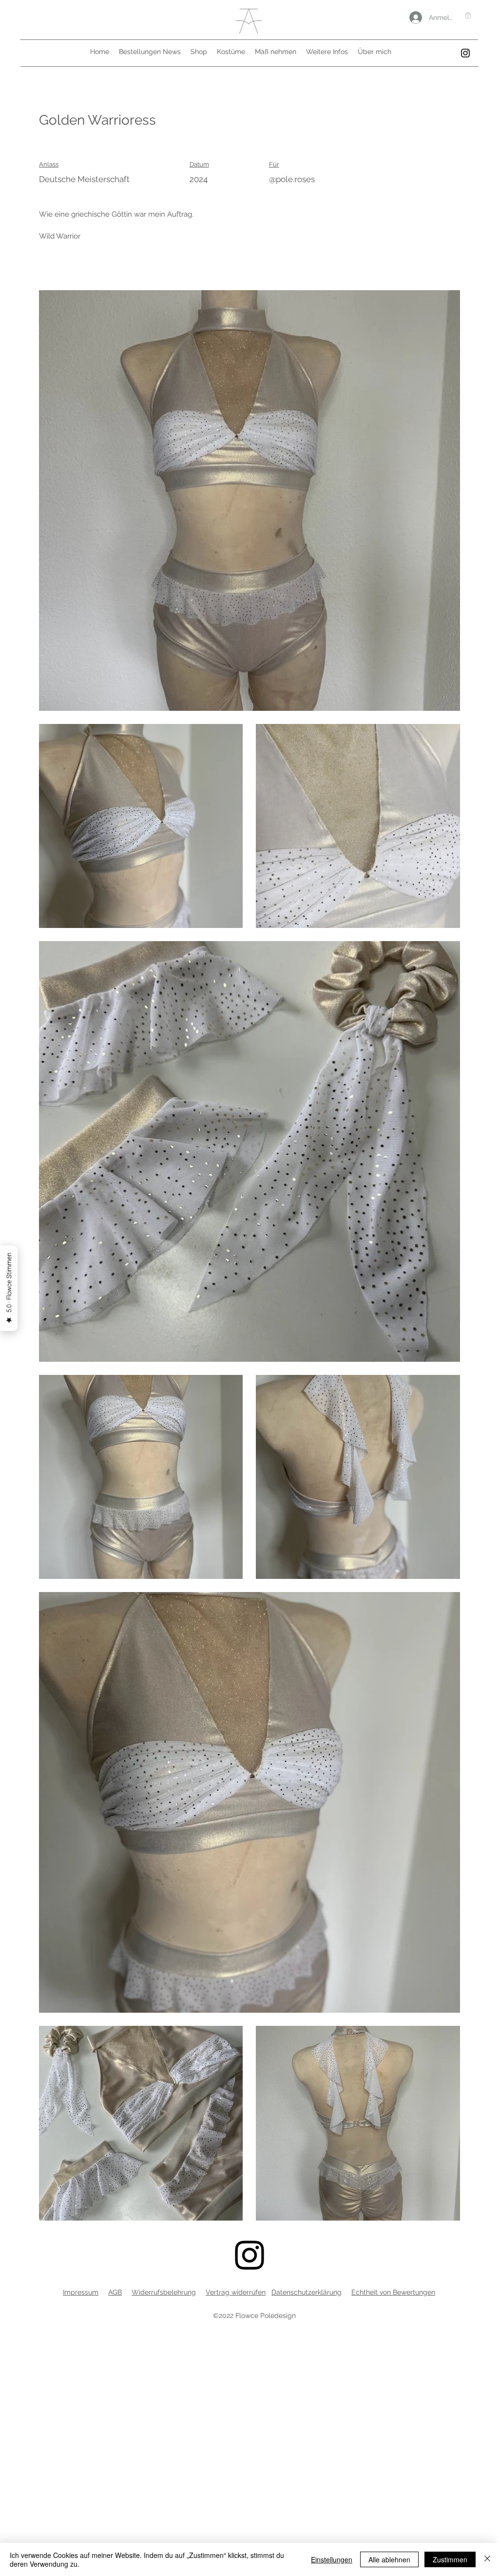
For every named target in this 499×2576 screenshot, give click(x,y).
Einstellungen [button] (332, 2559)
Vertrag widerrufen (236, 2292)
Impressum (81, 2292)
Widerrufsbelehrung (164, 2292)
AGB (115, 2292)
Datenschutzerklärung (307, 2292)
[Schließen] (487, 2559)
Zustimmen (450, 2559)
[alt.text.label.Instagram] (465, 53)
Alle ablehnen (389, 2559)
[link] (468, 15)
